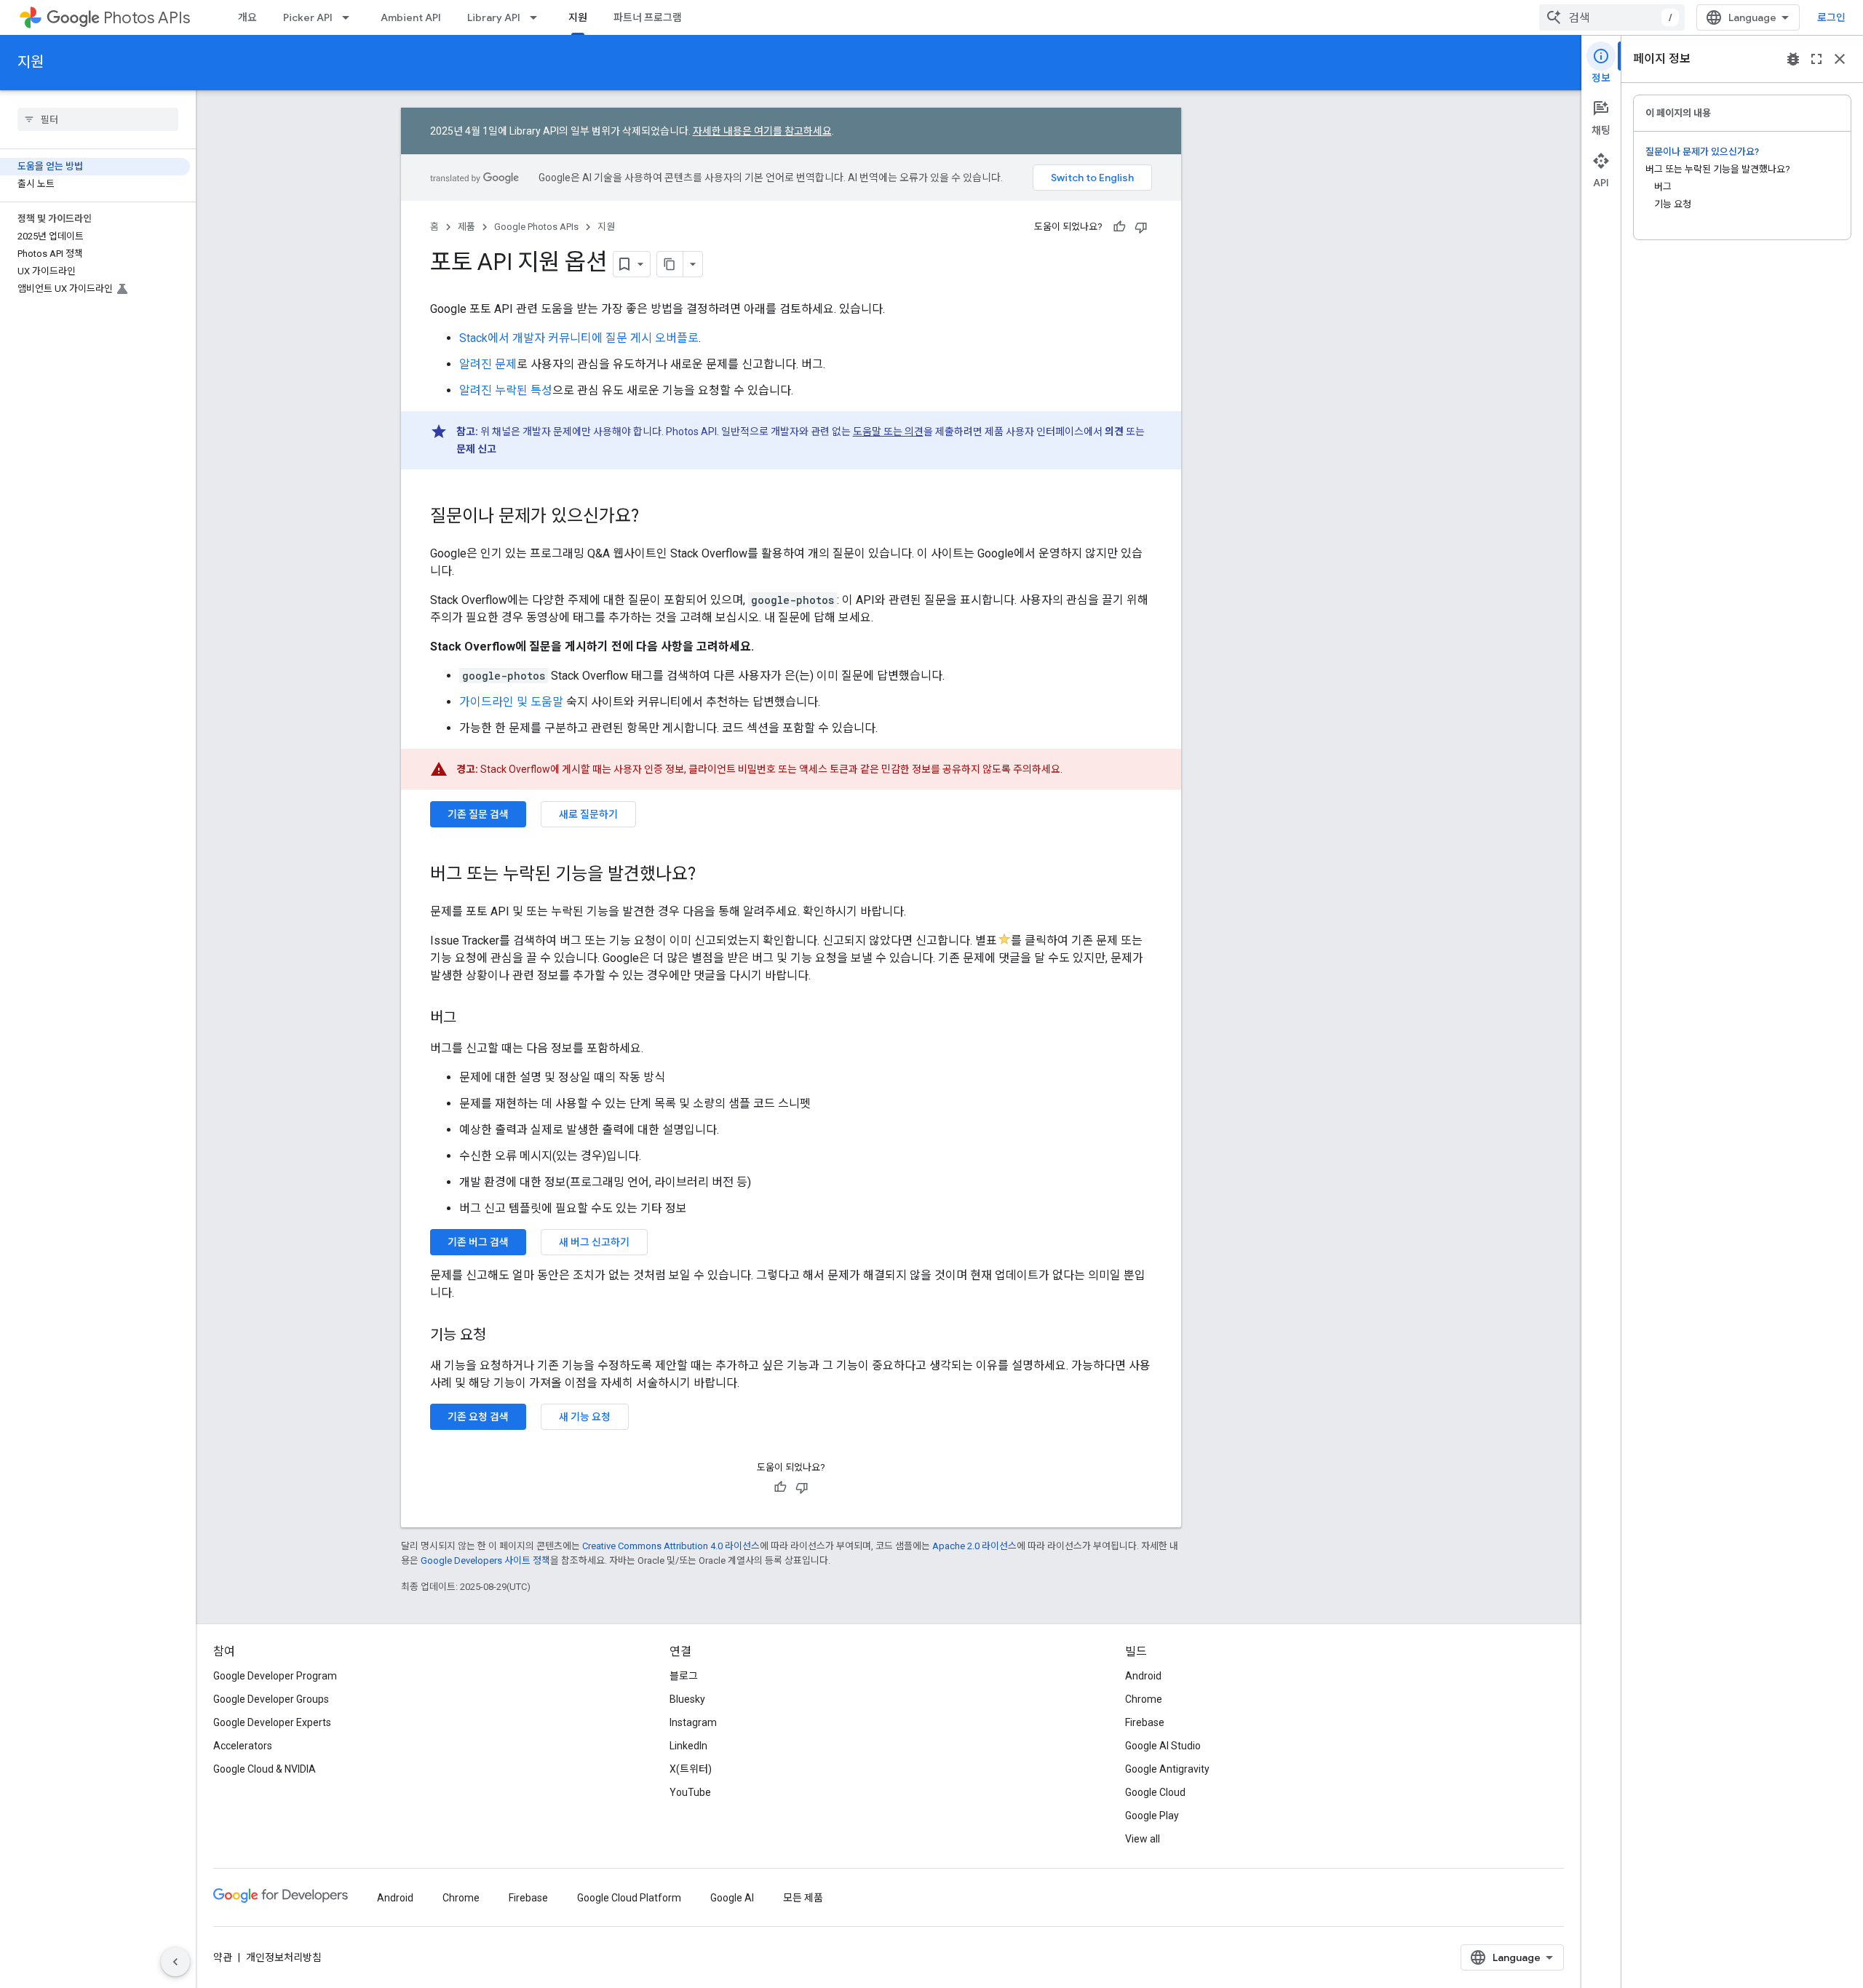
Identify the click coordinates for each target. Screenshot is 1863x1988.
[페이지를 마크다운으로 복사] (670, 264)
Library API (494, 17)
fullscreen (1816, 59)
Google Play (1152, 1816)
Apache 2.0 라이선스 (974, 1546)
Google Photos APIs (536, 227)
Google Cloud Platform (629, 1898)
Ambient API (411, 17)
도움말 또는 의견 (888, 432)
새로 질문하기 (588, 814)
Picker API (308, 17)
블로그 (684, 1676)
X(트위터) (691, 1769)
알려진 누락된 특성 (506, 390)
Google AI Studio (1163, 1746)
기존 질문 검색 (478, 814)
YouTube (690, 1792)
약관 (223, 1957)
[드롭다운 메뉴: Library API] (538, 17)
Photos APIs (147, 18)
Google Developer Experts (272, 1722)
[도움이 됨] (1119, 227)
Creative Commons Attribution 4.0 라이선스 (671, 1546)
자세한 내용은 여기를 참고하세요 (762, 131)
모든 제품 (803, 1898)
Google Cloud (1155, 1792)
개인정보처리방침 (284, 1957)
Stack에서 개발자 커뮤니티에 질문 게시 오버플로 (579, 338)
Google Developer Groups (271, 1699)
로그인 (1831, 17)
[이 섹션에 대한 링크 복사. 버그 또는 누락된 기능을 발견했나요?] (710, 875)
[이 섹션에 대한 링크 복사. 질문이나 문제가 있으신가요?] (654, 517)
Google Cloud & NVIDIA (265, 1769)
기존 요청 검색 (478, 1417)
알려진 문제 (488, 364)
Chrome (1144, 1699)
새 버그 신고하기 (594, 1242)
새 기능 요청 (585, 1417)
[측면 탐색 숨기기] (175, 1962)
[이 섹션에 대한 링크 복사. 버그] (471, 1019)
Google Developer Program (275, 1676)
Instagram (693, 1722)
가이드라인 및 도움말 (511, 702)
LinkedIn (688, 1746)
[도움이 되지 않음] (1141, 227)
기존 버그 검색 (478, 1242)
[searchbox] (98, 119)
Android (1143, 1676)
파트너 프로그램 (648, 17)
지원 (578, 17)
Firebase (1145, 1722)
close (1840, 59)
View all (1143, 1839)
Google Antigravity (1167, 1769)
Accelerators (243, 1746)
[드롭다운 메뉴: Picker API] (350, 17)
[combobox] (1612, 17)
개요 (247, 17)
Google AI (732, 1898)
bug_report (1793, 59)
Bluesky (687, 1699)
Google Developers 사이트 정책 (485, 1560)
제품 (466, 227)
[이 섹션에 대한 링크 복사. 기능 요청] (501, 1336)
